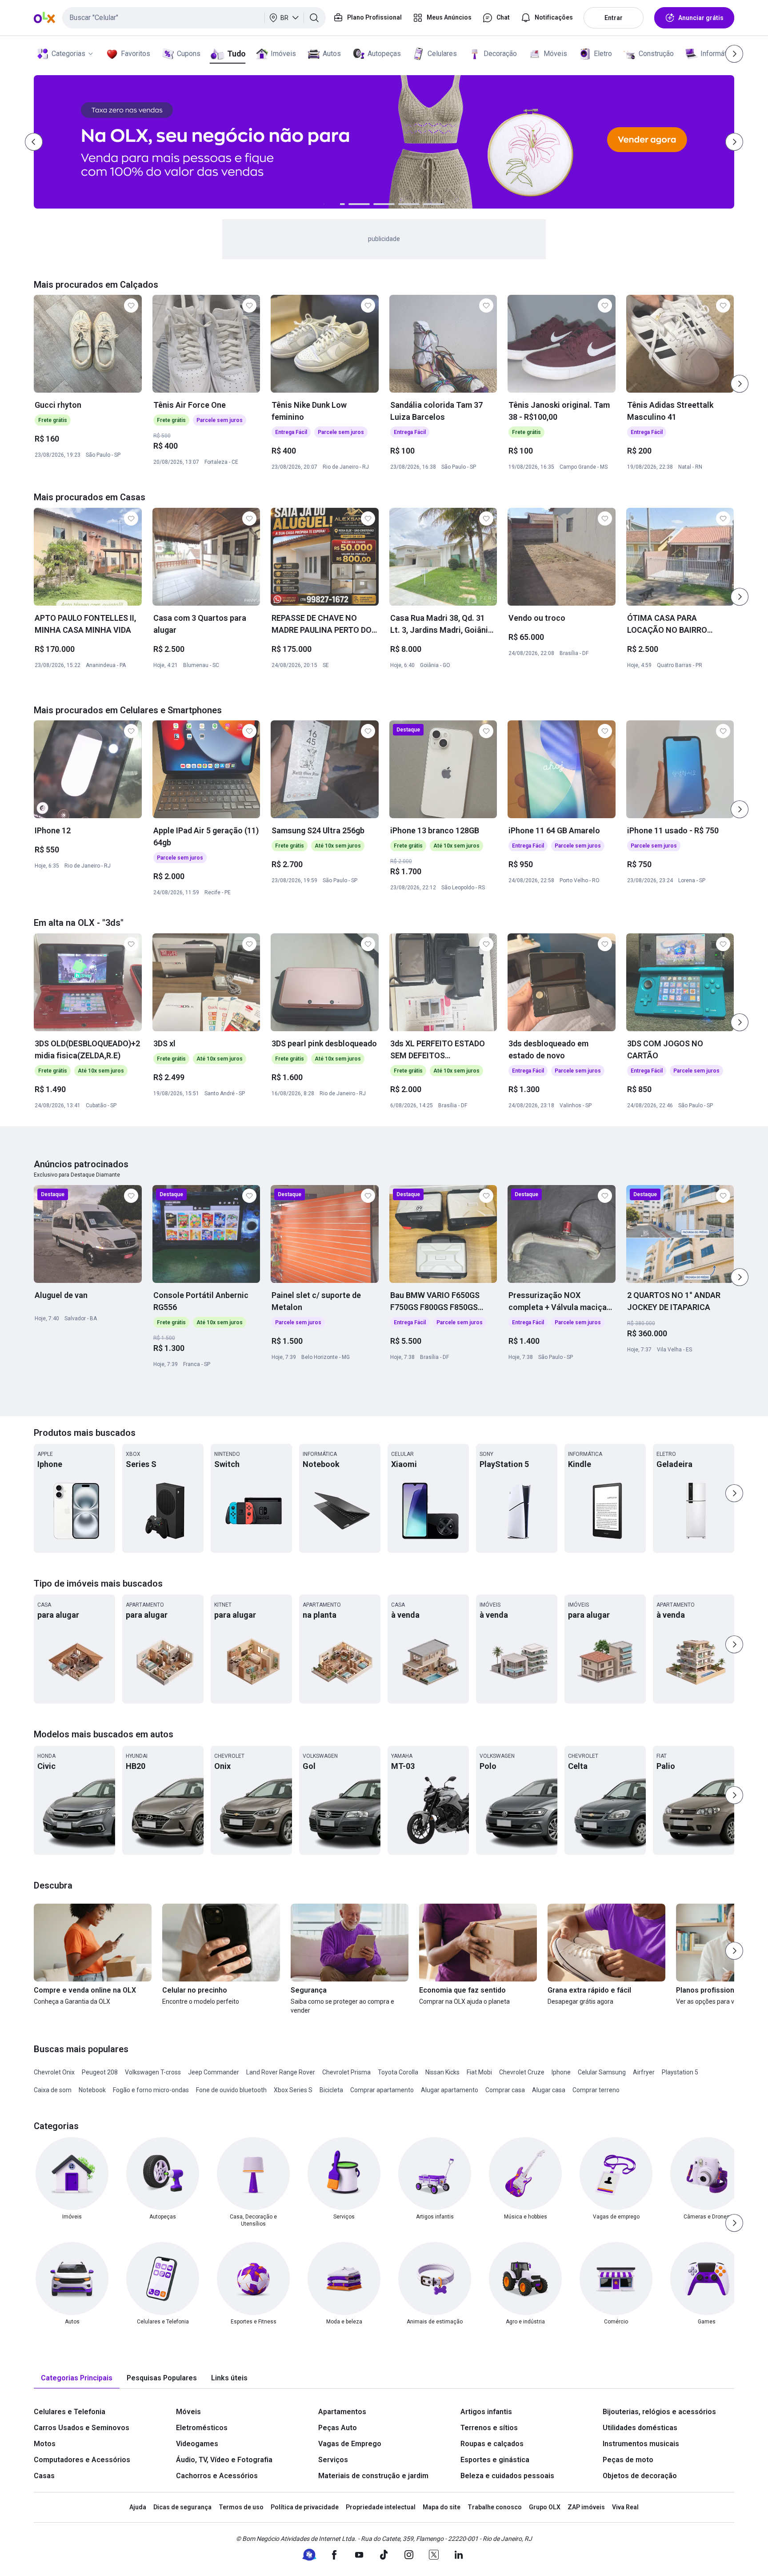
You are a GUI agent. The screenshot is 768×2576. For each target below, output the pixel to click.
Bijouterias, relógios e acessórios (659, 2412)
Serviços (333, 2460)
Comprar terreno (596, 2090)
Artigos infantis (486, 2412)
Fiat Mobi (479, 2072)
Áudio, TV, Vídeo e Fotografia (224, 2460)
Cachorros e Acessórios (217, 2476)
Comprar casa (505, 2090)
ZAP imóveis (586, 2507)
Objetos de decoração (640, 2476)
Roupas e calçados (492, 2444)
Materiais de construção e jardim (373, 2476)
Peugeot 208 (100, 2072)
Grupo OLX (545, 2507)
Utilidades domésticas (640, 2428)
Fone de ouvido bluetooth (231, 2090)
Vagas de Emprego (350, 2444)
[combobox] (194, 18)
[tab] (77, 2378)
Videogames (197, 2444)
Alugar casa (549, 2090)
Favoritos (136, 54)
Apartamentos (342, 2412)
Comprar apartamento (382, 2090)
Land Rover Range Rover (281, 2072)
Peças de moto (628, 2460)
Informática (718, 54)
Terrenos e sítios (489, 2428)
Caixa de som (53, 2090)
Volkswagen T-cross (153, 2072)
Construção (656, 54)
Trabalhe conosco (495, 2507)
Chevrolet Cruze (522, 2072)
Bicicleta (331, 2090)
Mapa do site (442, 2507)
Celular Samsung (602, 2072)
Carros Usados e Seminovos (82, 2428)
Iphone (561, 2072)
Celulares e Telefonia (70, 2412)
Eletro (603, 54)
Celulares (442, 54)
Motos (45, 2444)
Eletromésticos (202, 2428)
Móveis (555, 54)
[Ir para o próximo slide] (740, 384)
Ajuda (138, 2507)
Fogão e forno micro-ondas (151, 2090)
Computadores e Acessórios (82, 2460)
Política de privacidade (305, 2507)
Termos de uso (241, 2507)
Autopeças (384, 54)
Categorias (68, 54)
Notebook (92, 2090)
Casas (44, 2476)
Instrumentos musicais (641, 2444)
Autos (332, 54)
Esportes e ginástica (495, 2460)
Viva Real (625, 2507)
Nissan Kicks (442, 2072)
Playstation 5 (680, 2072)
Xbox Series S (293, 2090)
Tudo (236, 54)
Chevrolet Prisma (346, 2072)
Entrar (614, 18)
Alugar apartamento (450, 2090)
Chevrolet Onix (54, 2072)
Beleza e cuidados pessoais (507, 2476)
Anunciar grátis (701, 18)
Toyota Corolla (398, 2072)
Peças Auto (338, 2428)
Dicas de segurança (182, 2507)
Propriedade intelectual (381, 2507)
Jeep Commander (214, 2072)
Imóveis (283, 54)
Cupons (189, 54)
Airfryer (644, 2072)
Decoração (500, 54)
